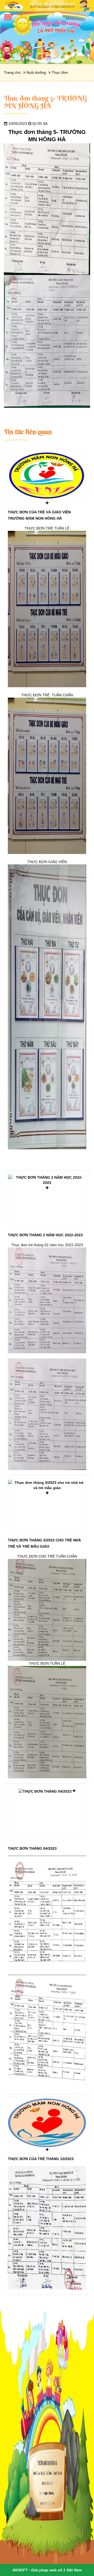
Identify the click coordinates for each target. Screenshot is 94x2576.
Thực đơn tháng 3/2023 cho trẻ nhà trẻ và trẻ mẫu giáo (44, 1543)
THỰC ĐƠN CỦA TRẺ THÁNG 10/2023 (41, 2159)
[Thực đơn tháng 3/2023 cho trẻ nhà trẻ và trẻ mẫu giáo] (47, 1504)
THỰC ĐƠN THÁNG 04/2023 (32, 1848)
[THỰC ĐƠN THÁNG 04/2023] (47, 1812)
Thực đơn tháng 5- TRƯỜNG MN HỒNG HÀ (45, 102)
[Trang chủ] (47, 5)
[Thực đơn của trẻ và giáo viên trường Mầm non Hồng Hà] (47, 476)
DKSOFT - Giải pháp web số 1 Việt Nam (47, 2570)
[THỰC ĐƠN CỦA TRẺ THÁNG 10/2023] (47, 2123)
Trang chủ (12, 72)
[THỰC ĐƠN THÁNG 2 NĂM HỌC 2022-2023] (47, 1199)
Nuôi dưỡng (36, 72)
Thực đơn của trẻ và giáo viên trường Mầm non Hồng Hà (39, 515)
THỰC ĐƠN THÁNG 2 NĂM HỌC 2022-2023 (45, 1235)
